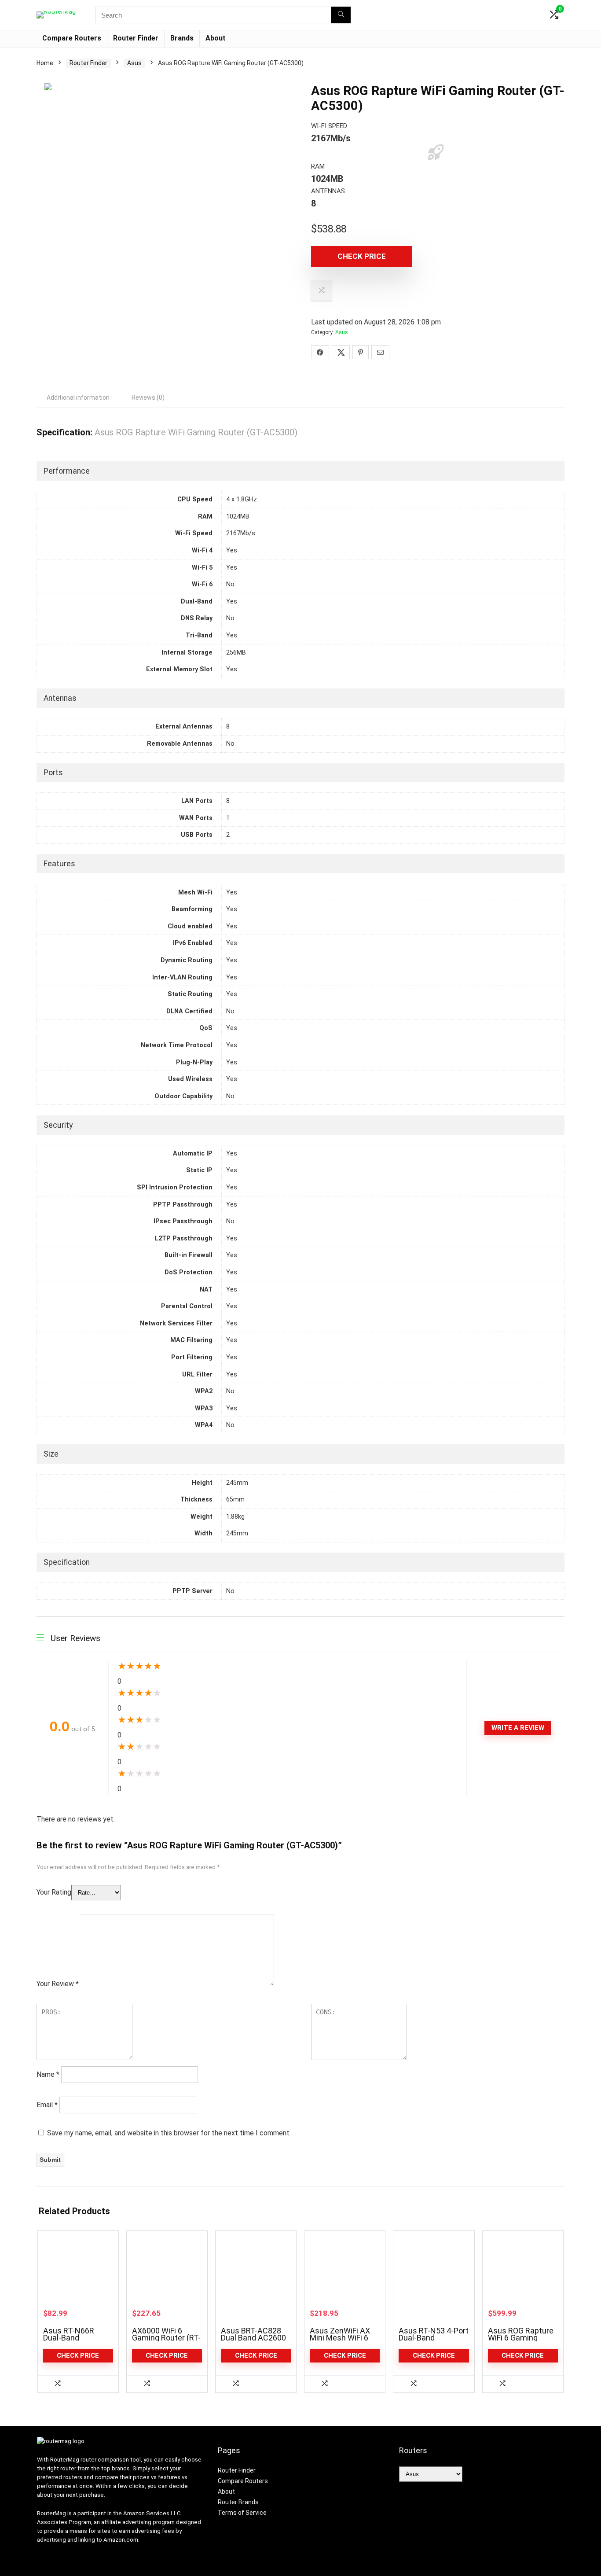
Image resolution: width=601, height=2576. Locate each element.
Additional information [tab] (78, 397)
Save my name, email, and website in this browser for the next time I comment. (169, 2133)
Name (48, 2074)
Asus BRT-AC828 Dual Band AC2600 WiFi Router (253, 2338)
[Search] (341, 15)
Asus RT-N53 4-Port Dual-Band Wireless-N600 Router (434, 2341)
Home (45, 63)
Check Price (362, 256)
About (216, 38)
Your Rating (54, 1892)
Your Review (58, 1984)
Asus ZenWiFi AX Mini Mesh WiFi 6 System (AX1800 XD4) (340, 2341)
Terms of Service (242, 2513)
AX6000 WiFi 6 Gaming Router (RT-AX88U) (166, 2338)
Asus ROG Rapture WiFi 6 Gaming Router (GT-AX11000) (521, 2341)
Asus (134, 63)
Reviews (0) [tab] (148, 397)
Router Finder (136, 38)
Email (47, 2105)
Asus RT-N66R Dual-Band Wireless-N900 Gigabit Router (69, 2341)
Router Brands (238, 2502)
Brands (182, 38)
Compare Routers (72, 38)
